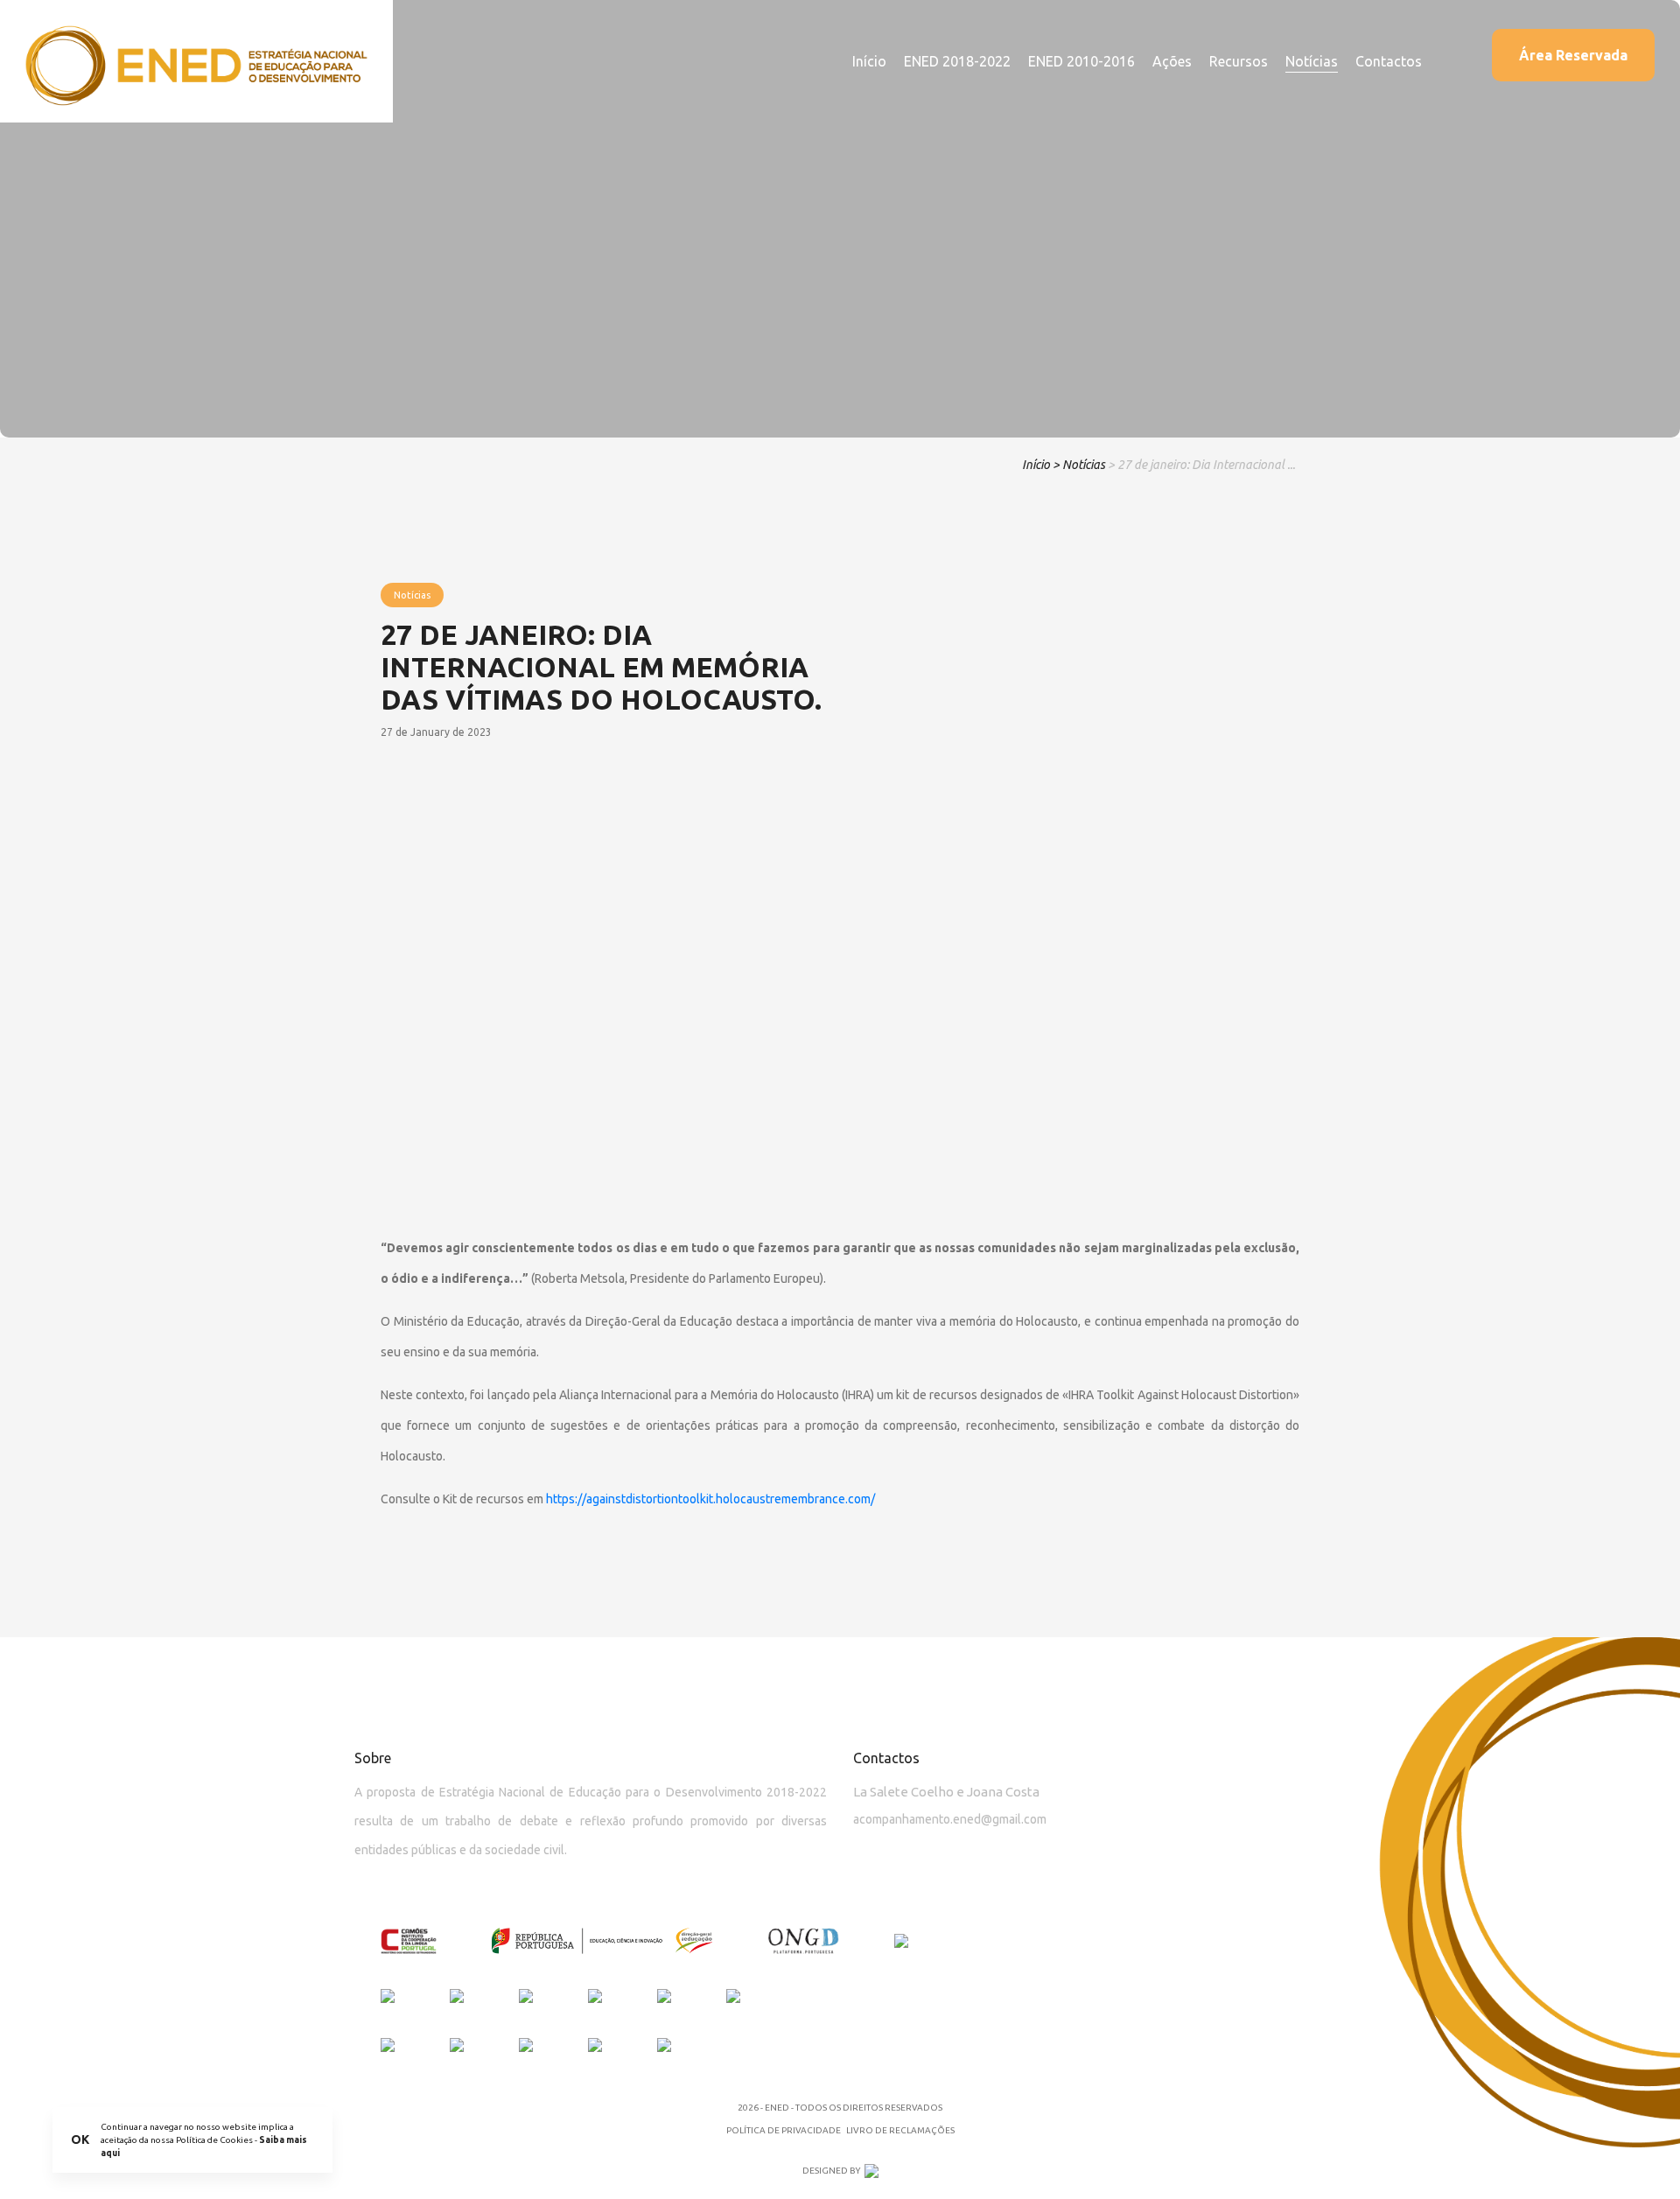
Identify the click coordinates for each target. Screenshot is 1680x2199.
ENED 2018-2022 (957, 61)
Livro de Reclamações (900, 2130)
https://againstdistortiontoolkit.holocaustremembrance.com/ (710, 1499)
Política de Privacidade (784, 2130)
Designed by (831, 2171)
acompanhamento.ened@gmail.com (950, 1819)
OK (80, 2139)
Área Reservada (1573, 55)
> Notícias (1079, 465)
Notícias (1312, 61)
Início (869, 61)
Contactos (1389, 61)
